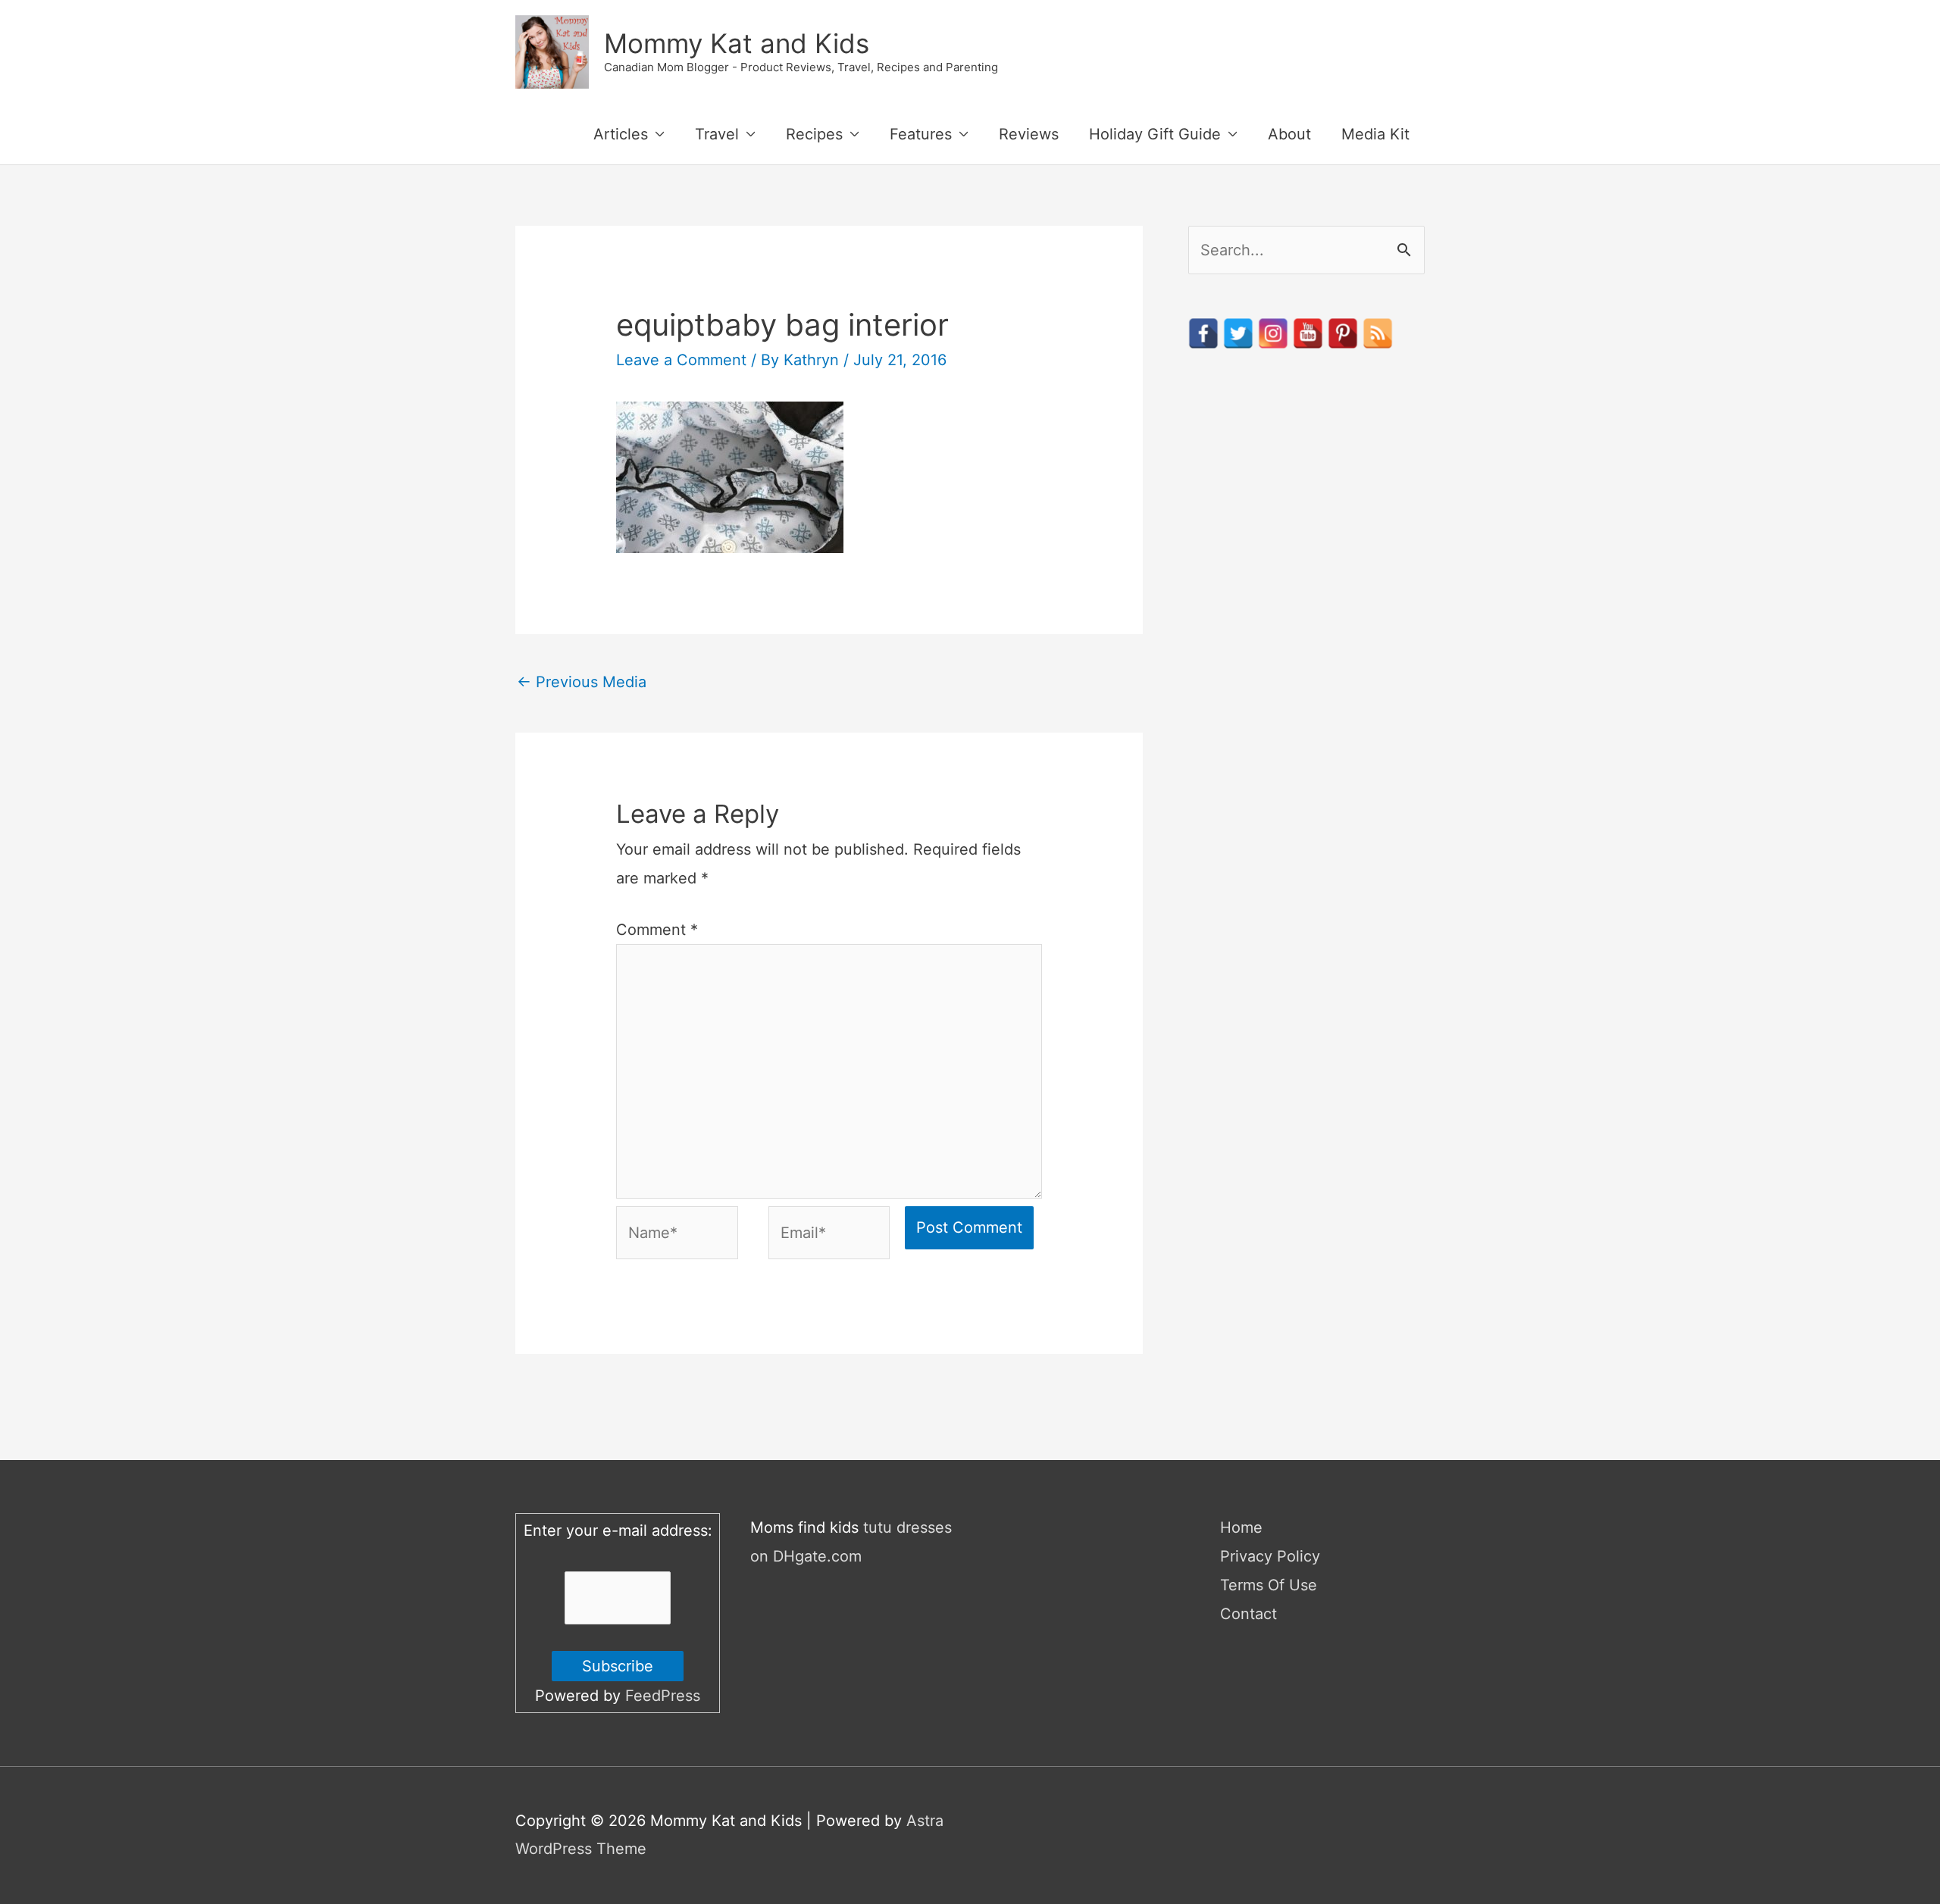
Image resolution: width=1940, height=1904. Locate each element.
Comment (657, 930)
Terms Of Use (1269, 1585)
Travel (717, 134)
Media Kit (1375, 134)
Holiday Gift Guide (1155, 134)
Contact (1248, 1614)
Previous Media (582, 682)
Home (1241, 1527)
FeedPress (663, 1696)
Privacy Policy (1270, 1556)
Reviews (1029, 134)
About (1289, 134)
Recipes (814, 134)
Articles (621, 134)
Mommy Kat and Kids (737, 43)
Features (921, 134)
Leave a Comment (681, 360)
